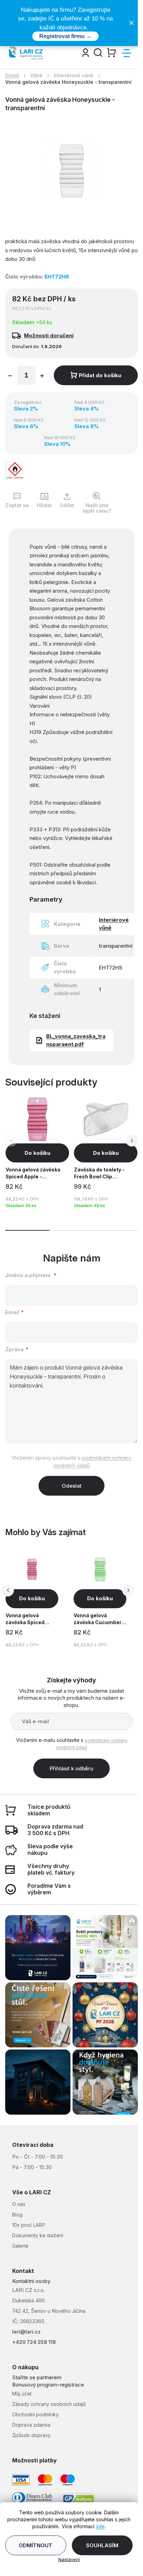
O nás (19, 2204)
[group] (38, 1599)
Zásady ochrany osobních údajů (49, 2404)
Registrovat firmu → (65, 36)
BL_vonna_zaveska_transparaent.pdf (76, 1040)
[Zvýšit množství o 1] (42, 377)
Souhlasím (102, 2545)
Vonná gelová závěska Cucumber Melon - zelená (98, 1620)
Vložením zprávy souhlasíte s (71, 1462)
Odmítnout (36, 2545)
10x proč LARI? (29, 2225)
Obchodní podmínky (35, 2414)
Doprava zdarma (31, 2425)
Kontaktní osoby (31, 2281)
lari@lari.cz (26, 2332)
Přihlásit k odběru (71, 1768)
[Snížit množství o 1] (10, 377)
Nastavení (69, 2559)
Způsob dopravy (31, 2435)
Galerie (20, 2246)
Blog (17, 2215)
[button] (132, 1140)
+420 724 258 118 (34, 2342)
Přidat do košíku (100, 375)
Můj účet (22, 2394)
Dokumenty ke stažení (38, 2235)
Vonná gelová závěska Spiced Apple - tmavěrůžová (31, 1620)
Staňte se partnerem (37, 2377)
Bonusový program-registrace (48, 2385)
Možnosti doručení (49, 335)
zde (100, 2526)
